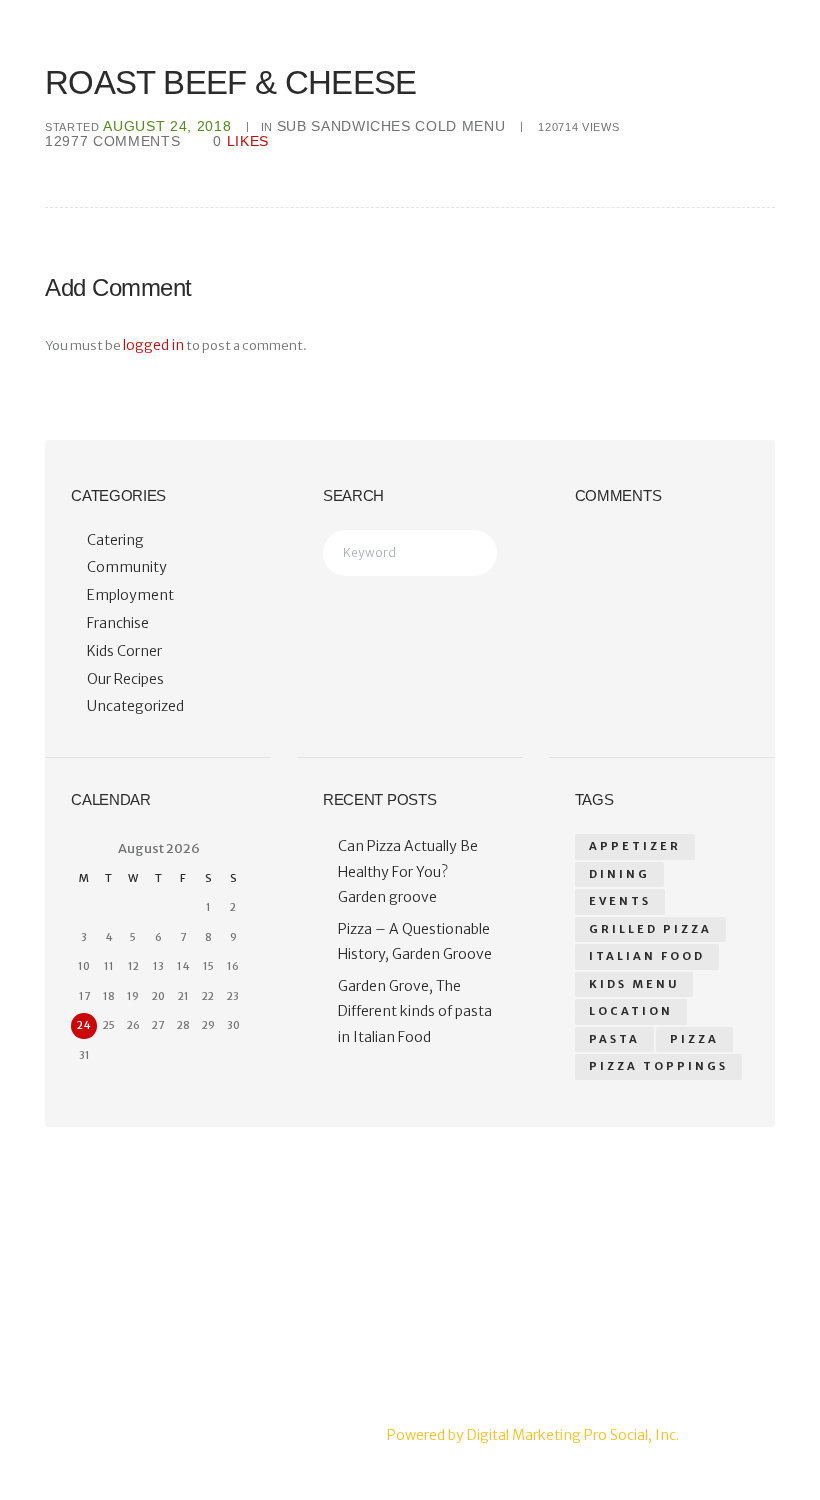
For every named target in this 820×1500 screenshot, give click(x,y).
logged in (153, 345)
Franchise (118, 623)
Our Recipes (125, 679)
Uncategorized (135, 706)
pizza (694, 1039)
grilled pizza (650, 929)
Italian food (647, 956)
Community (127, 567)
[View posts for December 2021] (84, 848)
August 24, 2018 (167, 126)
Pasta (614, 1039)
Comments (112, 141)
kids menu (634, 984)
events (620, 901)
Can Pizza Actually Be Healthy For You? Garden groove (408, 871)
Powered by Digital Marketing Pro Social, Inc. (533, 1435)
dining (619, 874)
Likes (241, 141)
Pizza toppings (658, 1066)
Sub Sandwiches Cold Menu (391, 126)
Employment (130, 595)
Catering (115, 540)
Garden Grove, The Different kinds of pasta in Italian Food (415, 1011)
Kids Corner (124, 651)
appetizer (635, 846)
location (631, 1011)
